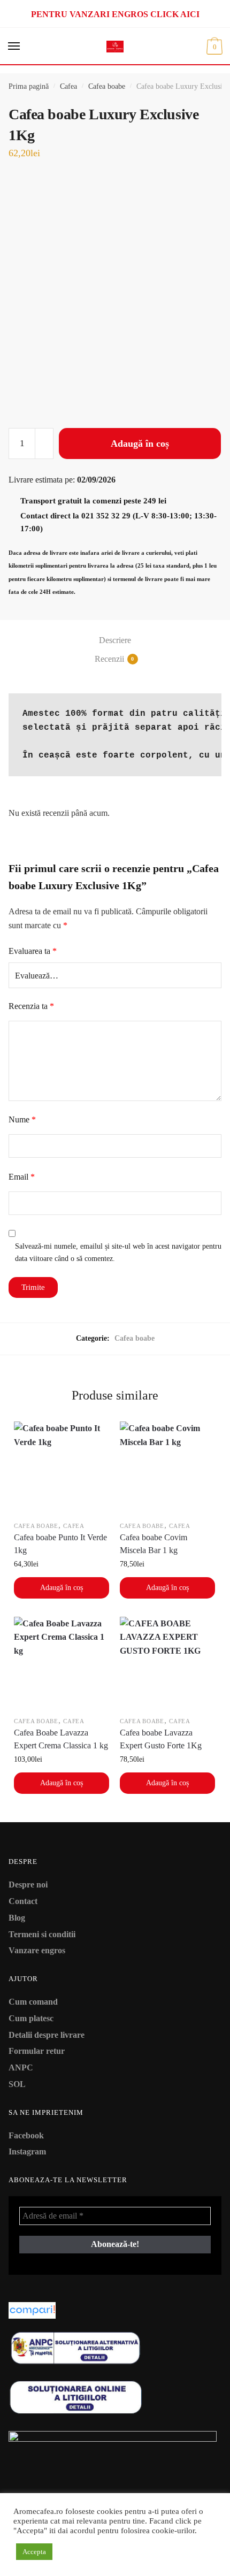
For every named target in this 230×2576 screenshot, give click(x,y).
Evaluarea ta (33, 951)
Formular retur (37, 2051)
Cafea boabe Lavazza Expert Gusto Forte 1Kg (161, 1739)
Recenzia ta (31, 1006)
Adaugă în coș (140, 444)
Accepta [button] (34, 2552)
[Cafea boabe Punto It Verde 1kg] (62, 1469)
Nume (22, 1119)
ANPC (21, 2067)
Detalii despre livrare (47, 2035)
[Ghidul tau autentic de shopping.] (115, 2310)
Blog (17, 1918)
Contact (23, 1901)
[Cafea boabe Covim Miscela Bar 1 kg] (167, 1469)
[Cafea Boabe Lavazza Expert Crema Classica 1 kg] (62, 1664)
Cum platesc (31, 2018)
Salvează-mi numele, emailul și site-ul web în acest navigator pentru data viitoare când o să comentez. (118, 1252)
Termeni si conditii (42, 1934)
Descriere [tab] (115, 640)
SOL (17, 2084)
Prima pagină (29, 86)
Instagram (27, 2151)
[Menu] (14, 47)
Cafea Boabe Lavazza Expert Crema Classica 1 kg (61, 1739)
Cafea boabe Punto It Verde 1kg (60, 1544)
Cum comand (33, 2002)
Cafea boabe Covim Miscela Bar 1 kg (154, 1544)
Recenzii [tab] (109, 659)
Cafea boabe (107, 86)
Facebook (26, 2135)
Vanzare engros (37, 1950)
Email (22, 1177)
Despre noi (28, 1885)
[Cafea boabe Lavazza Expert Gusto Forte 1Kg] (167, 1664)
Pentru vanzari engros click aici (115, 14)
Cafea (68, 86)
